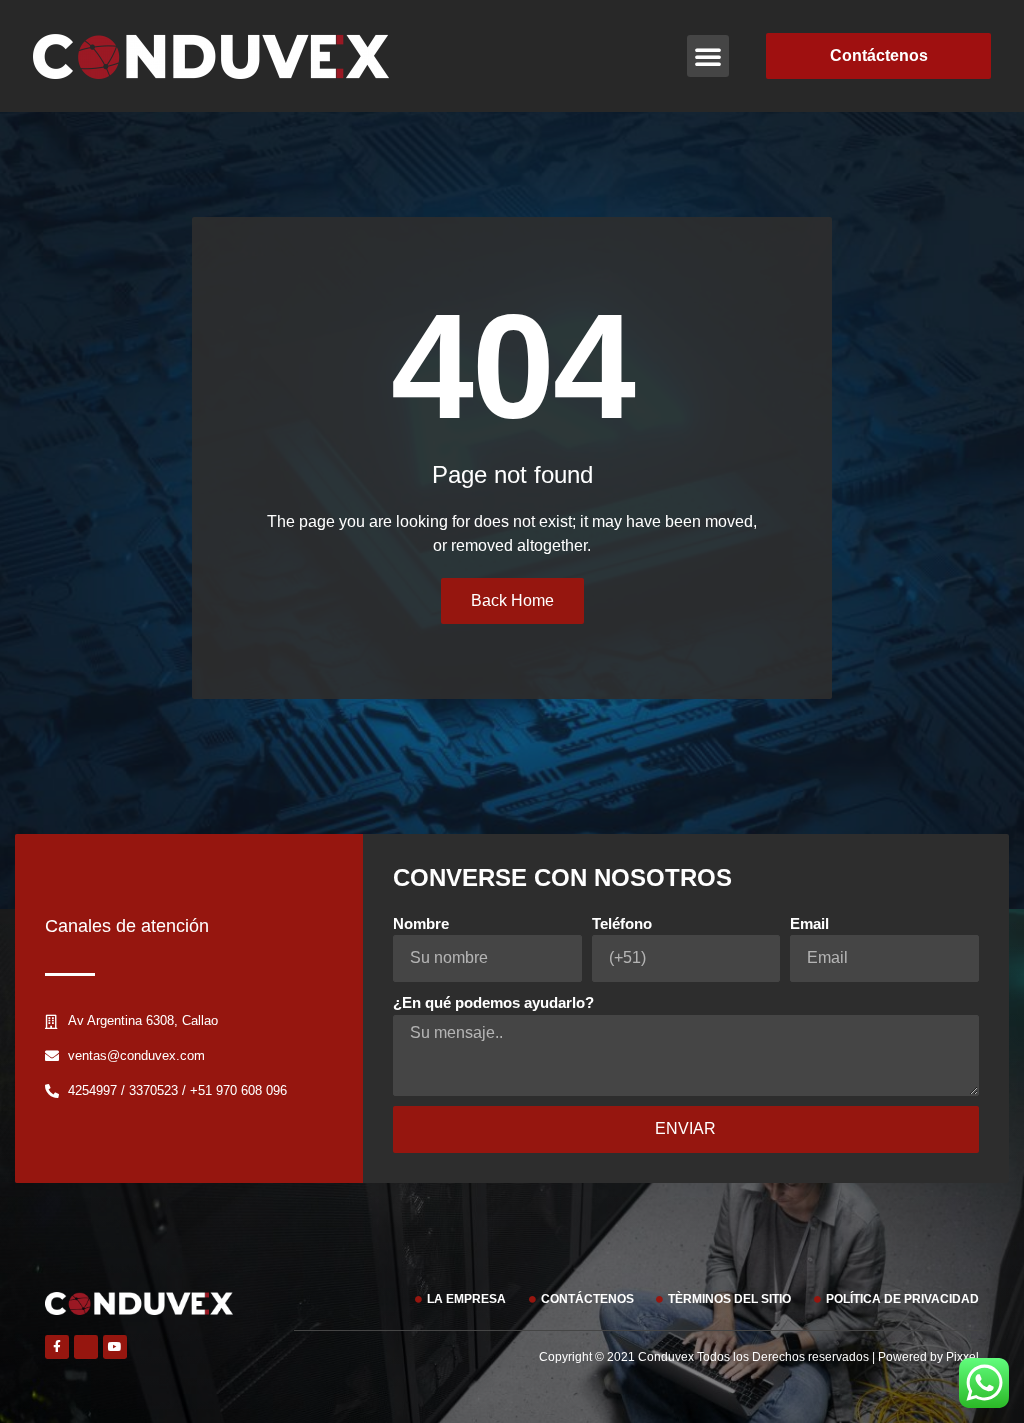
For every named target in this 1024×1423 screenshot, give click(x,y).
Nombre (421, 923)
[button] (708, 56)
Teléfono (622, 923)
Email (809, 923)
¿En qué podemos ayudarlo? (493, 1002)
